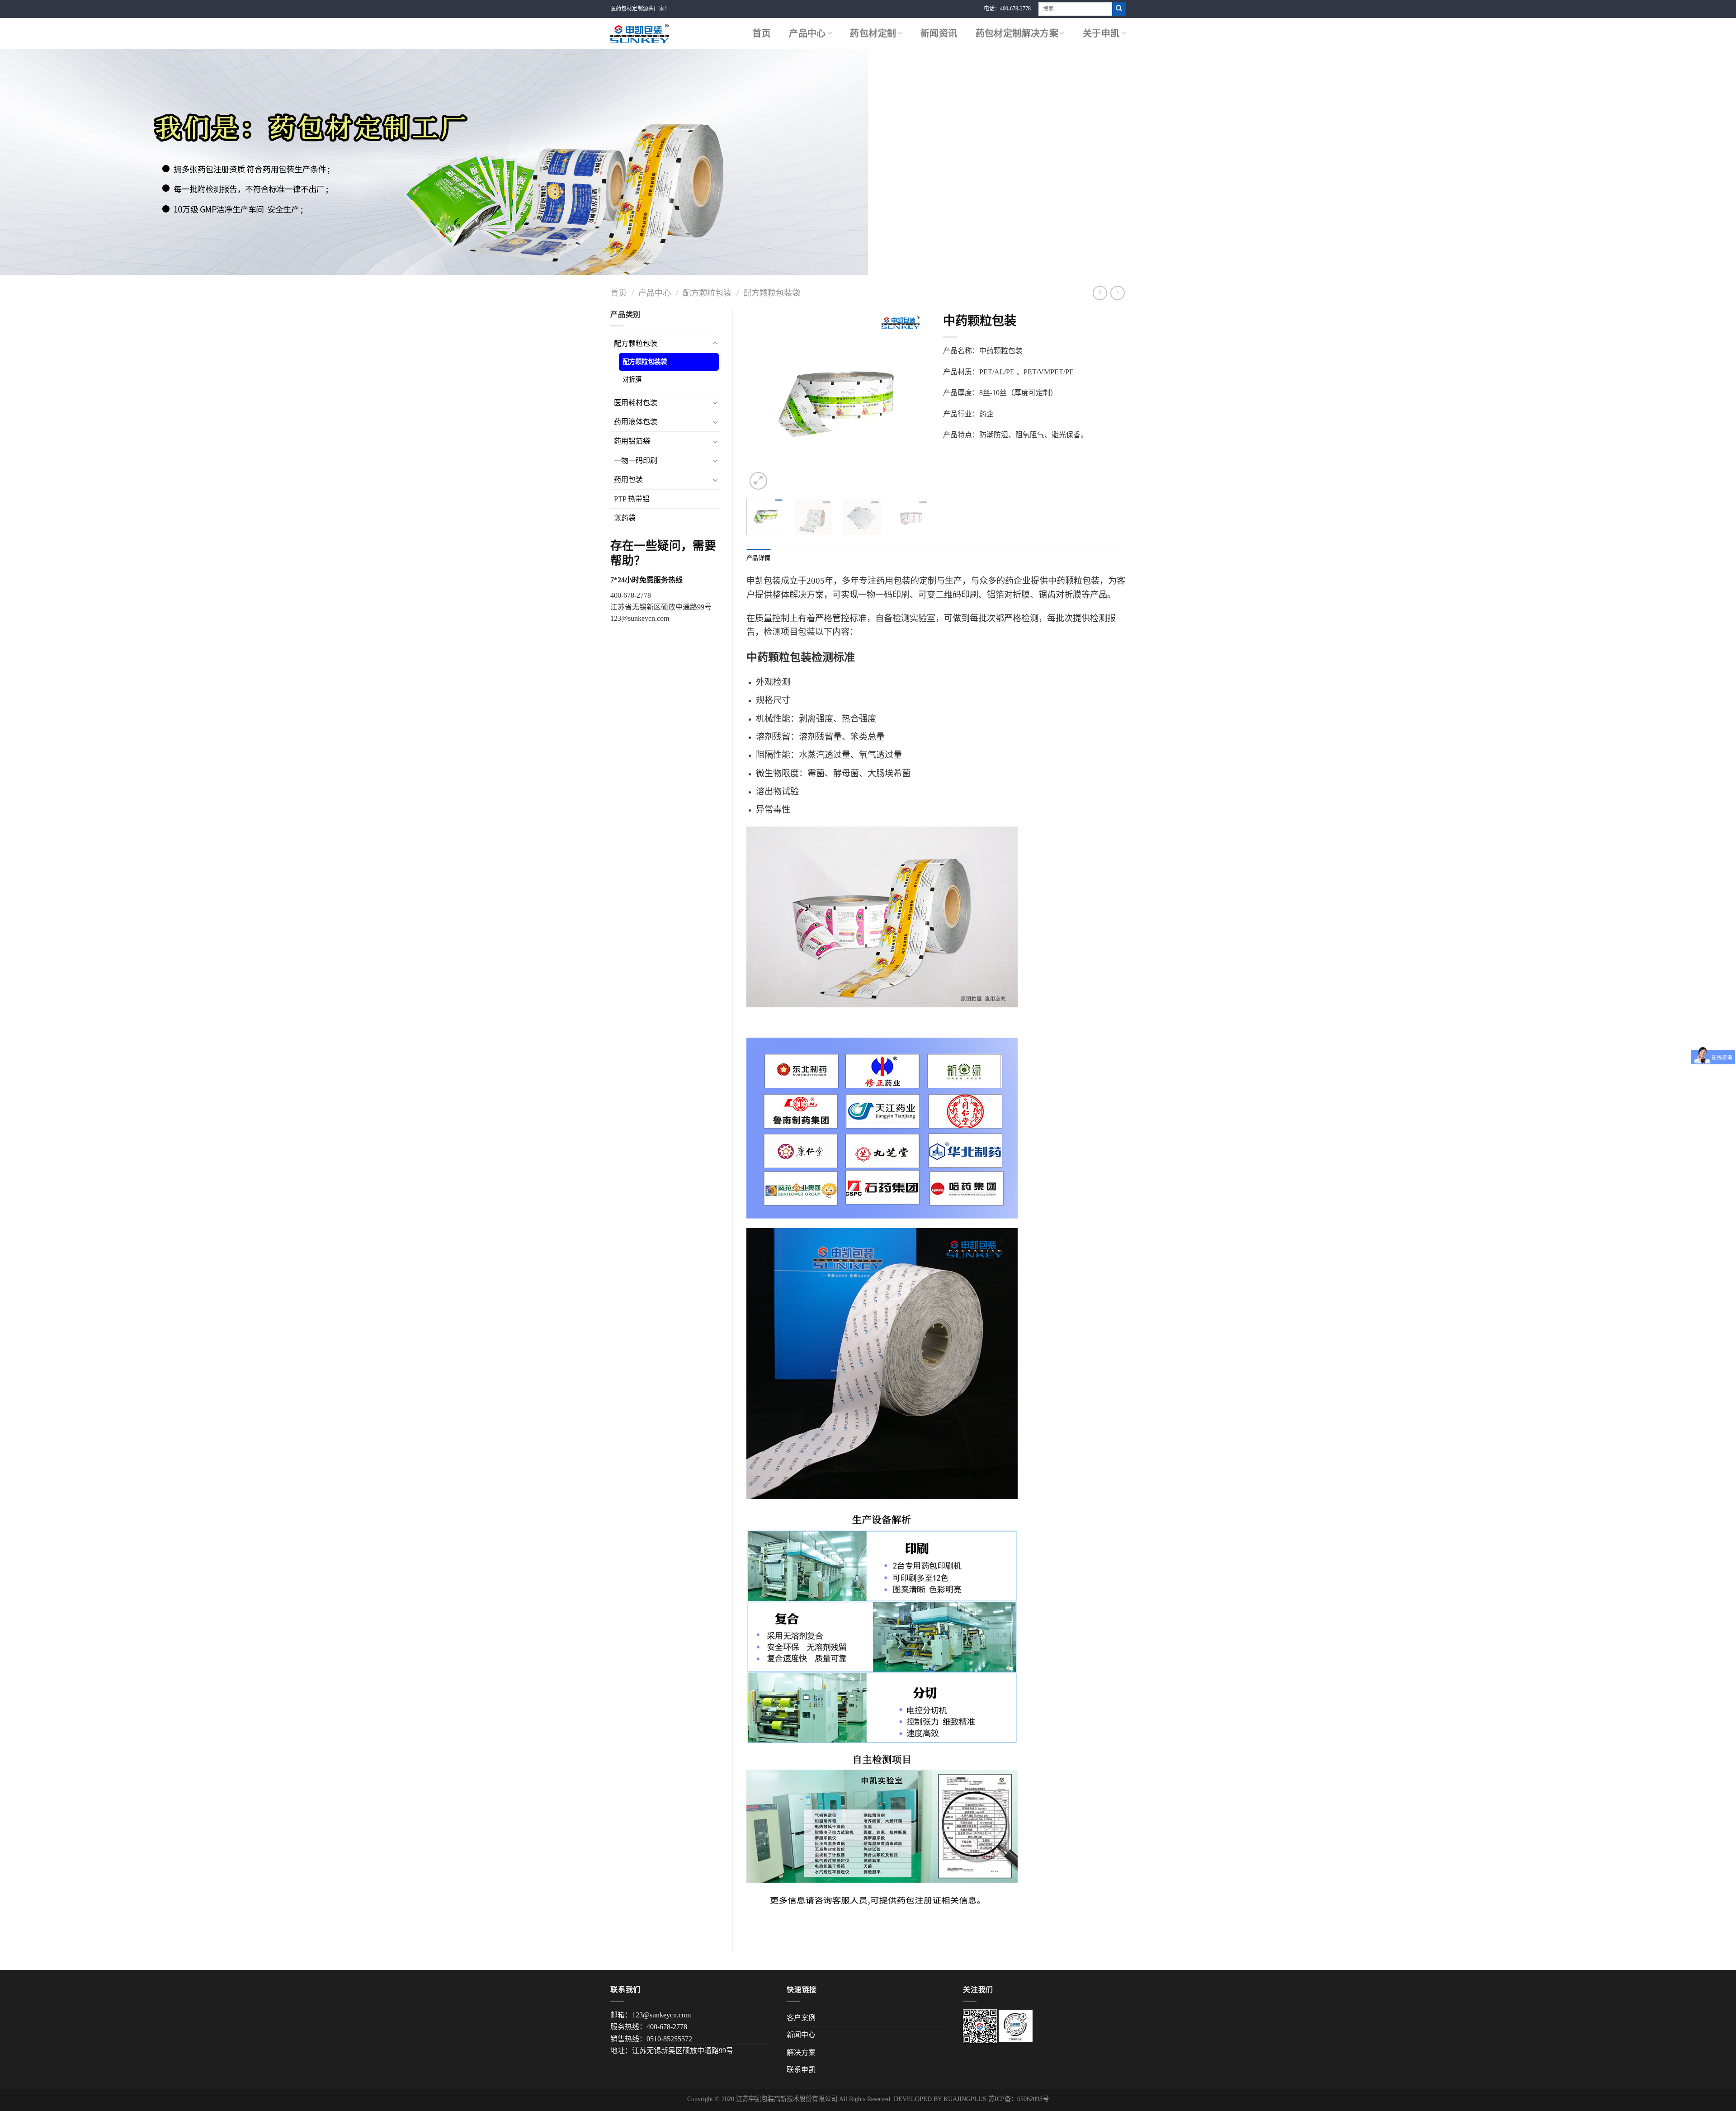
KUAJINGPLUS (965, 2099)
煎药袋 (625, 518)
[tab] (758, 558)
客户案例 (801, 2018)
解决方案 (801, 2052)
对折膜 (632, 379)
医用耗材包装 (636, 403)
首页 (762, 33)
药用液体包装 (636, 422)
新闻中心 (801, 2035)
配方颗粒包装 (707, 293)
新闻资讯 (939, 33)
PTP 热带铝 (632, 499)
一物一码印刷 (636, 460)
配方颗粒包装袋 (772, 293)
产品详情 (758, 558)
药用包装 (628, 479)
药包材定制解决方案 (1017, 33)
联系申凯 (801, 2070)
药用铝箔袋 (632, 441)
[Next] (914, 400)
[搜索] (1119, 9)
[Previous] (761, 400)
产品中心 (807, 33)
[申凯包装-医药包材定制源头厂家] (640, 33)
